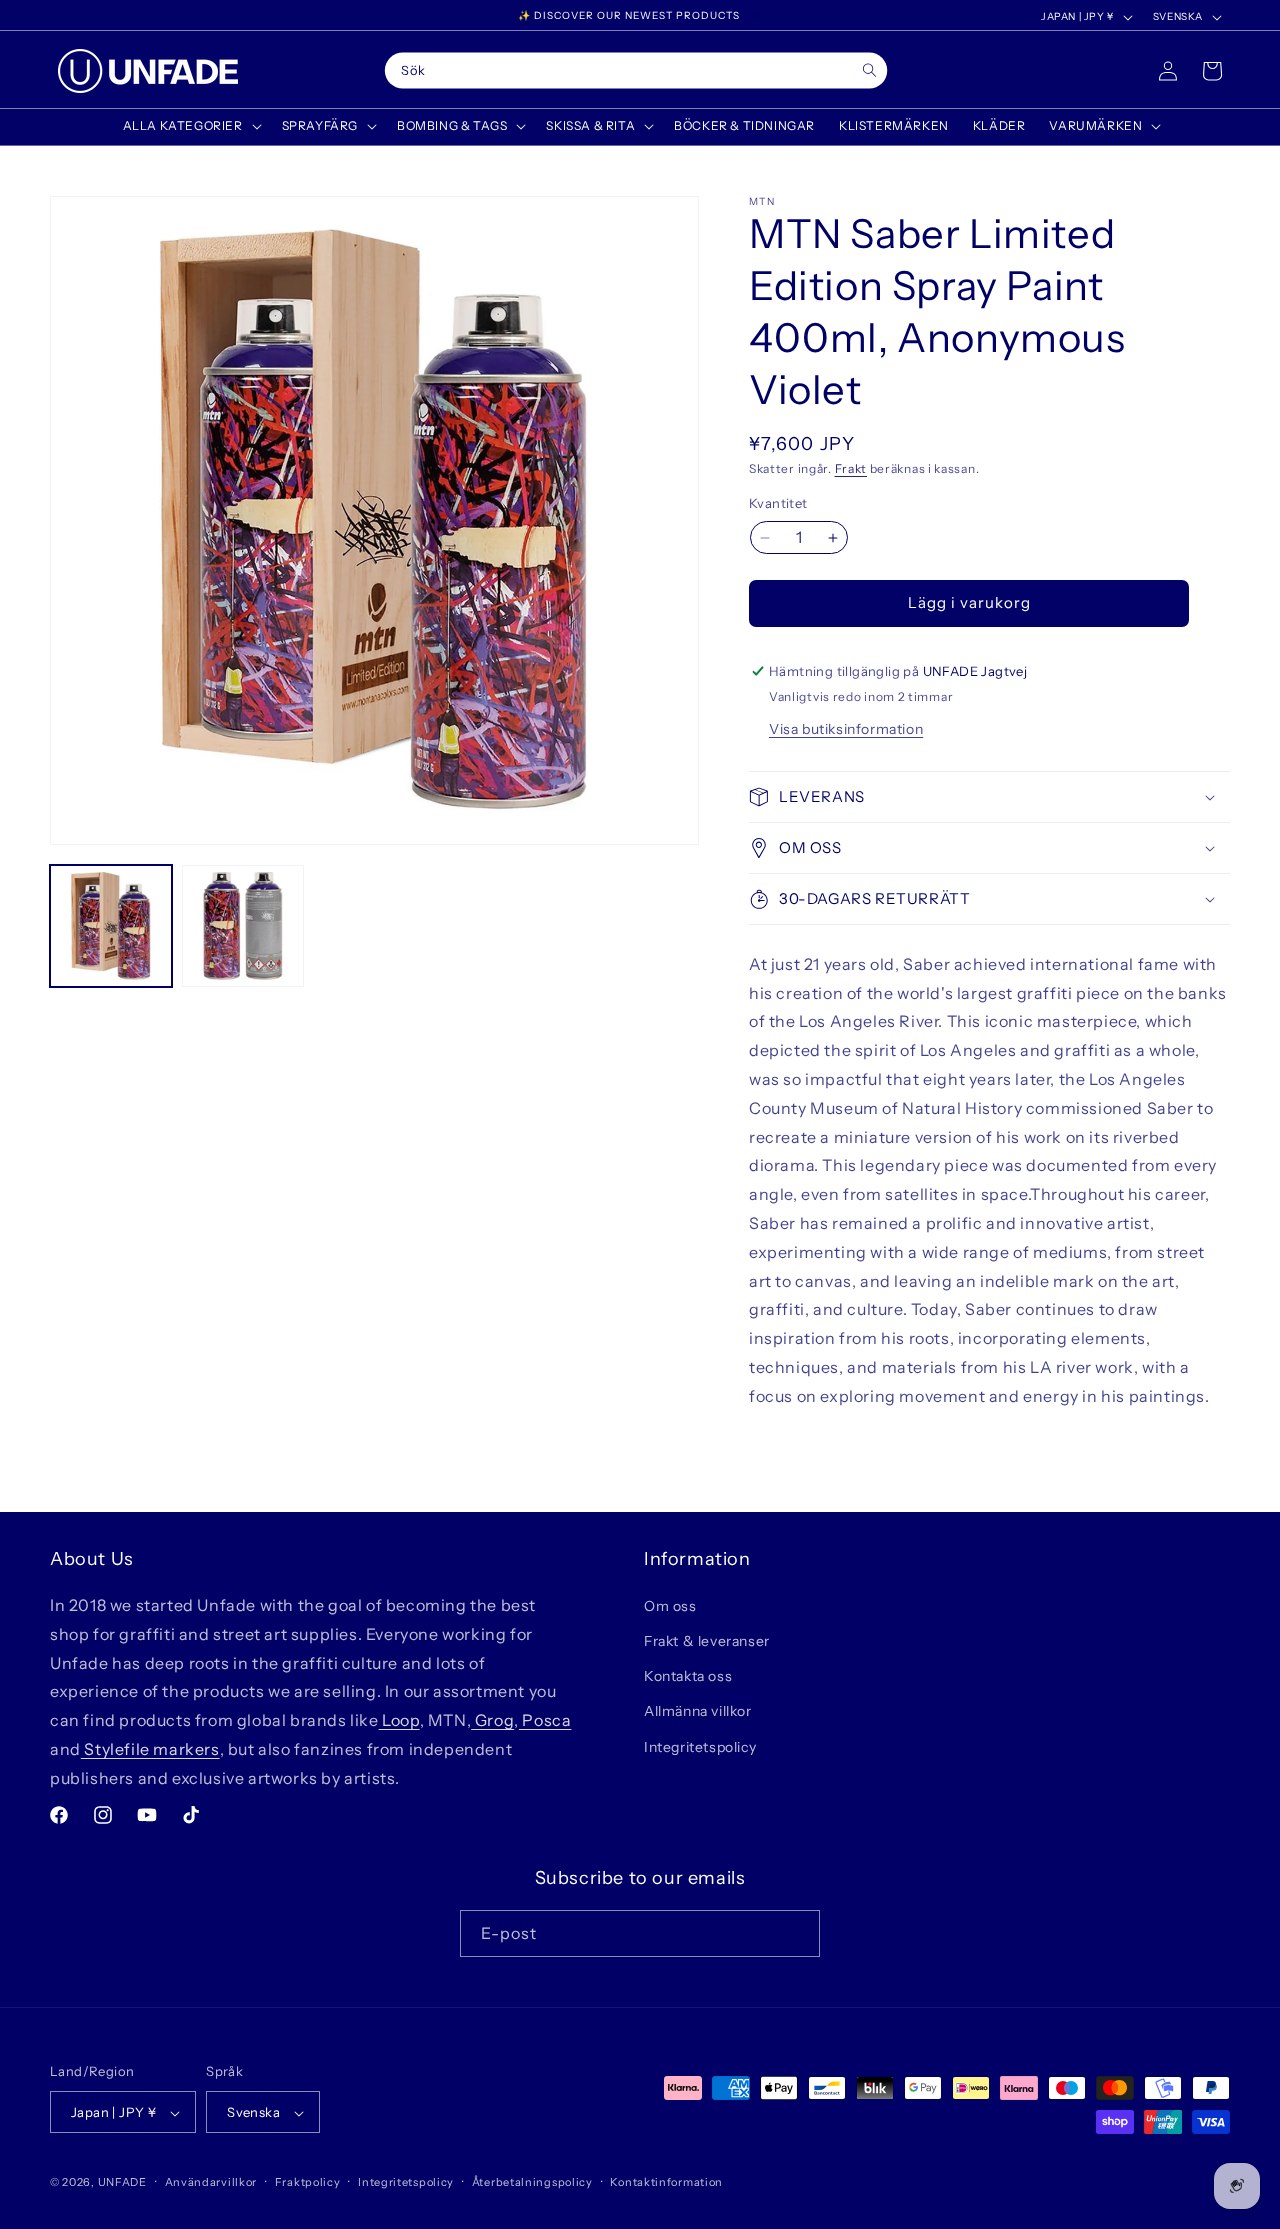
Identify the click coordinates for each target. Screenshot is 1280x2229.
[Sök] (869, 70)
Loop (399, 1720)
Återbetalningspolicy (532, 2182)
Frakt (851, 468)
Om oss (670, 1606)
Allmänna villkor (698, 1712)
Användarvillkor (211, 2182)
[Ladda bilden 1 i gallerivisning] (111, 926)
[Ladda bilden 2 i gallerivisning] (243, 926)
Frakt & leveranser (707, 1641)
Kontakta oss (688, 1677)
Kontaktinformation (666, 2182)
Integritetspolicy (700, 1747)
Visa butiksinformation (846, 729)
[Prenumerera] (797, 1933)
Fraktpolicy (308, 2182)
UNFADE (122, 2183)
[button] (190, 126)
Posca (545, 1720)
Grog (492, 1720)
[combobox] (636, 71)
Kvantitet (778, 504)
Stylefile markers (150, 1749)
